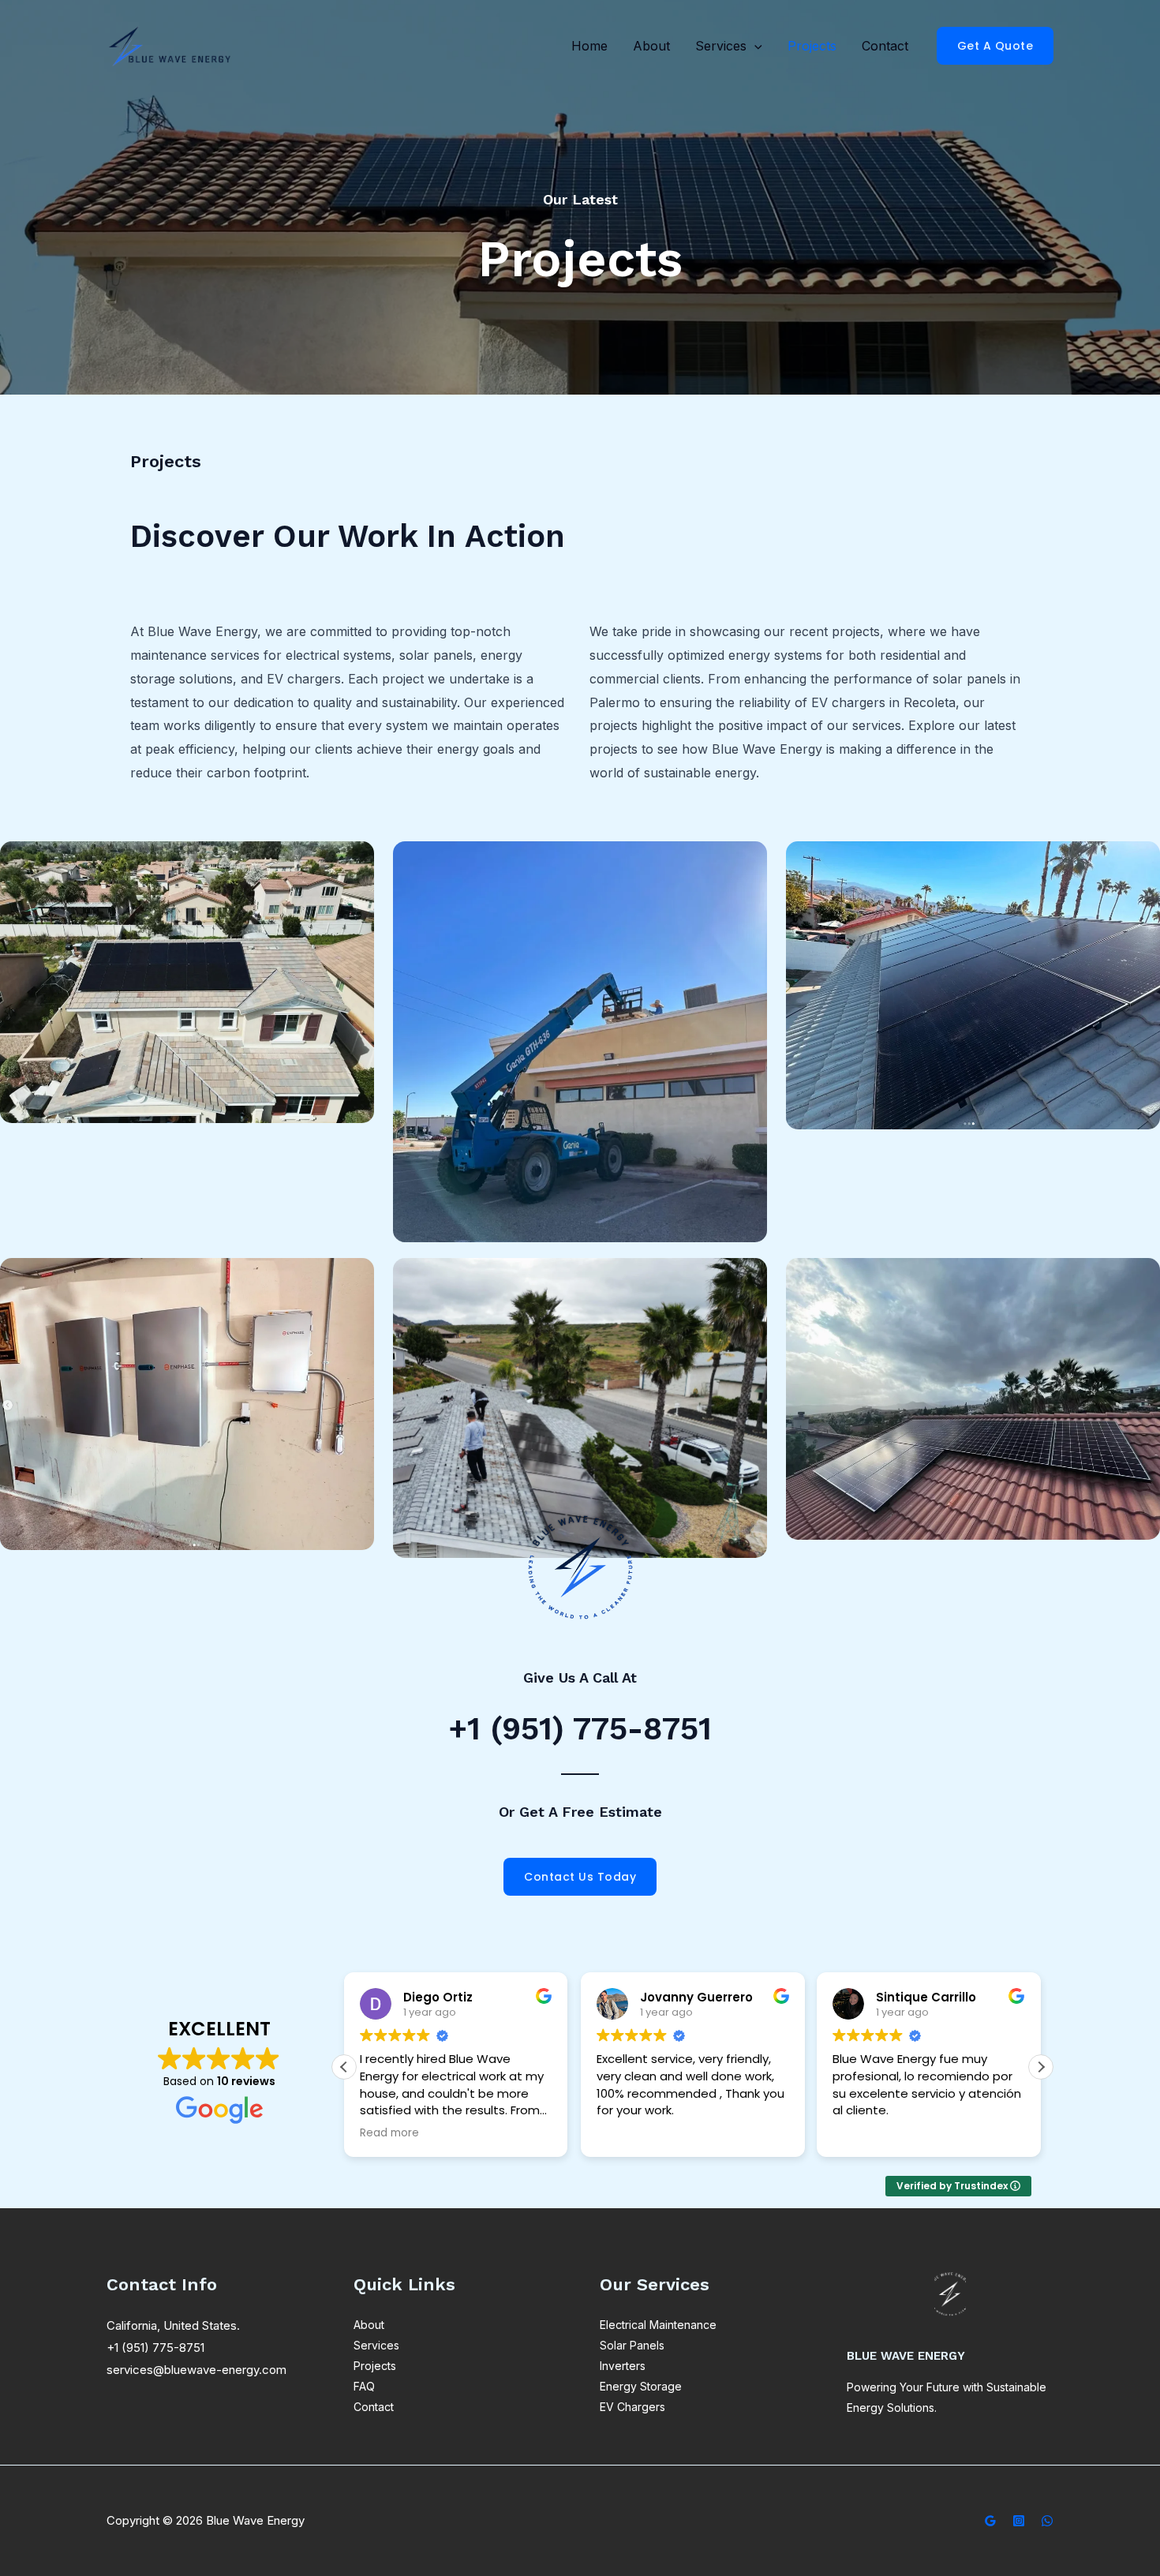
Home (589, 46)
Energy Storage (641, 2386)
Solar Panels (632, 2345)
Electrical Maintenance (658, 2325)
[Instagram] (1019, 2521)
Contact (885, 46)
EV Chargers (632, 2407)
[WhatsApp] (1047, 2521)
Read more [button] (389, 2133)
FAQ (364, 2386)
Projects (812, 46)
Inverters (623, 2366)
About (651, 46)
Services (721, 46)
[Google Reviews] (990, 2521)
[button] (754, 46)
